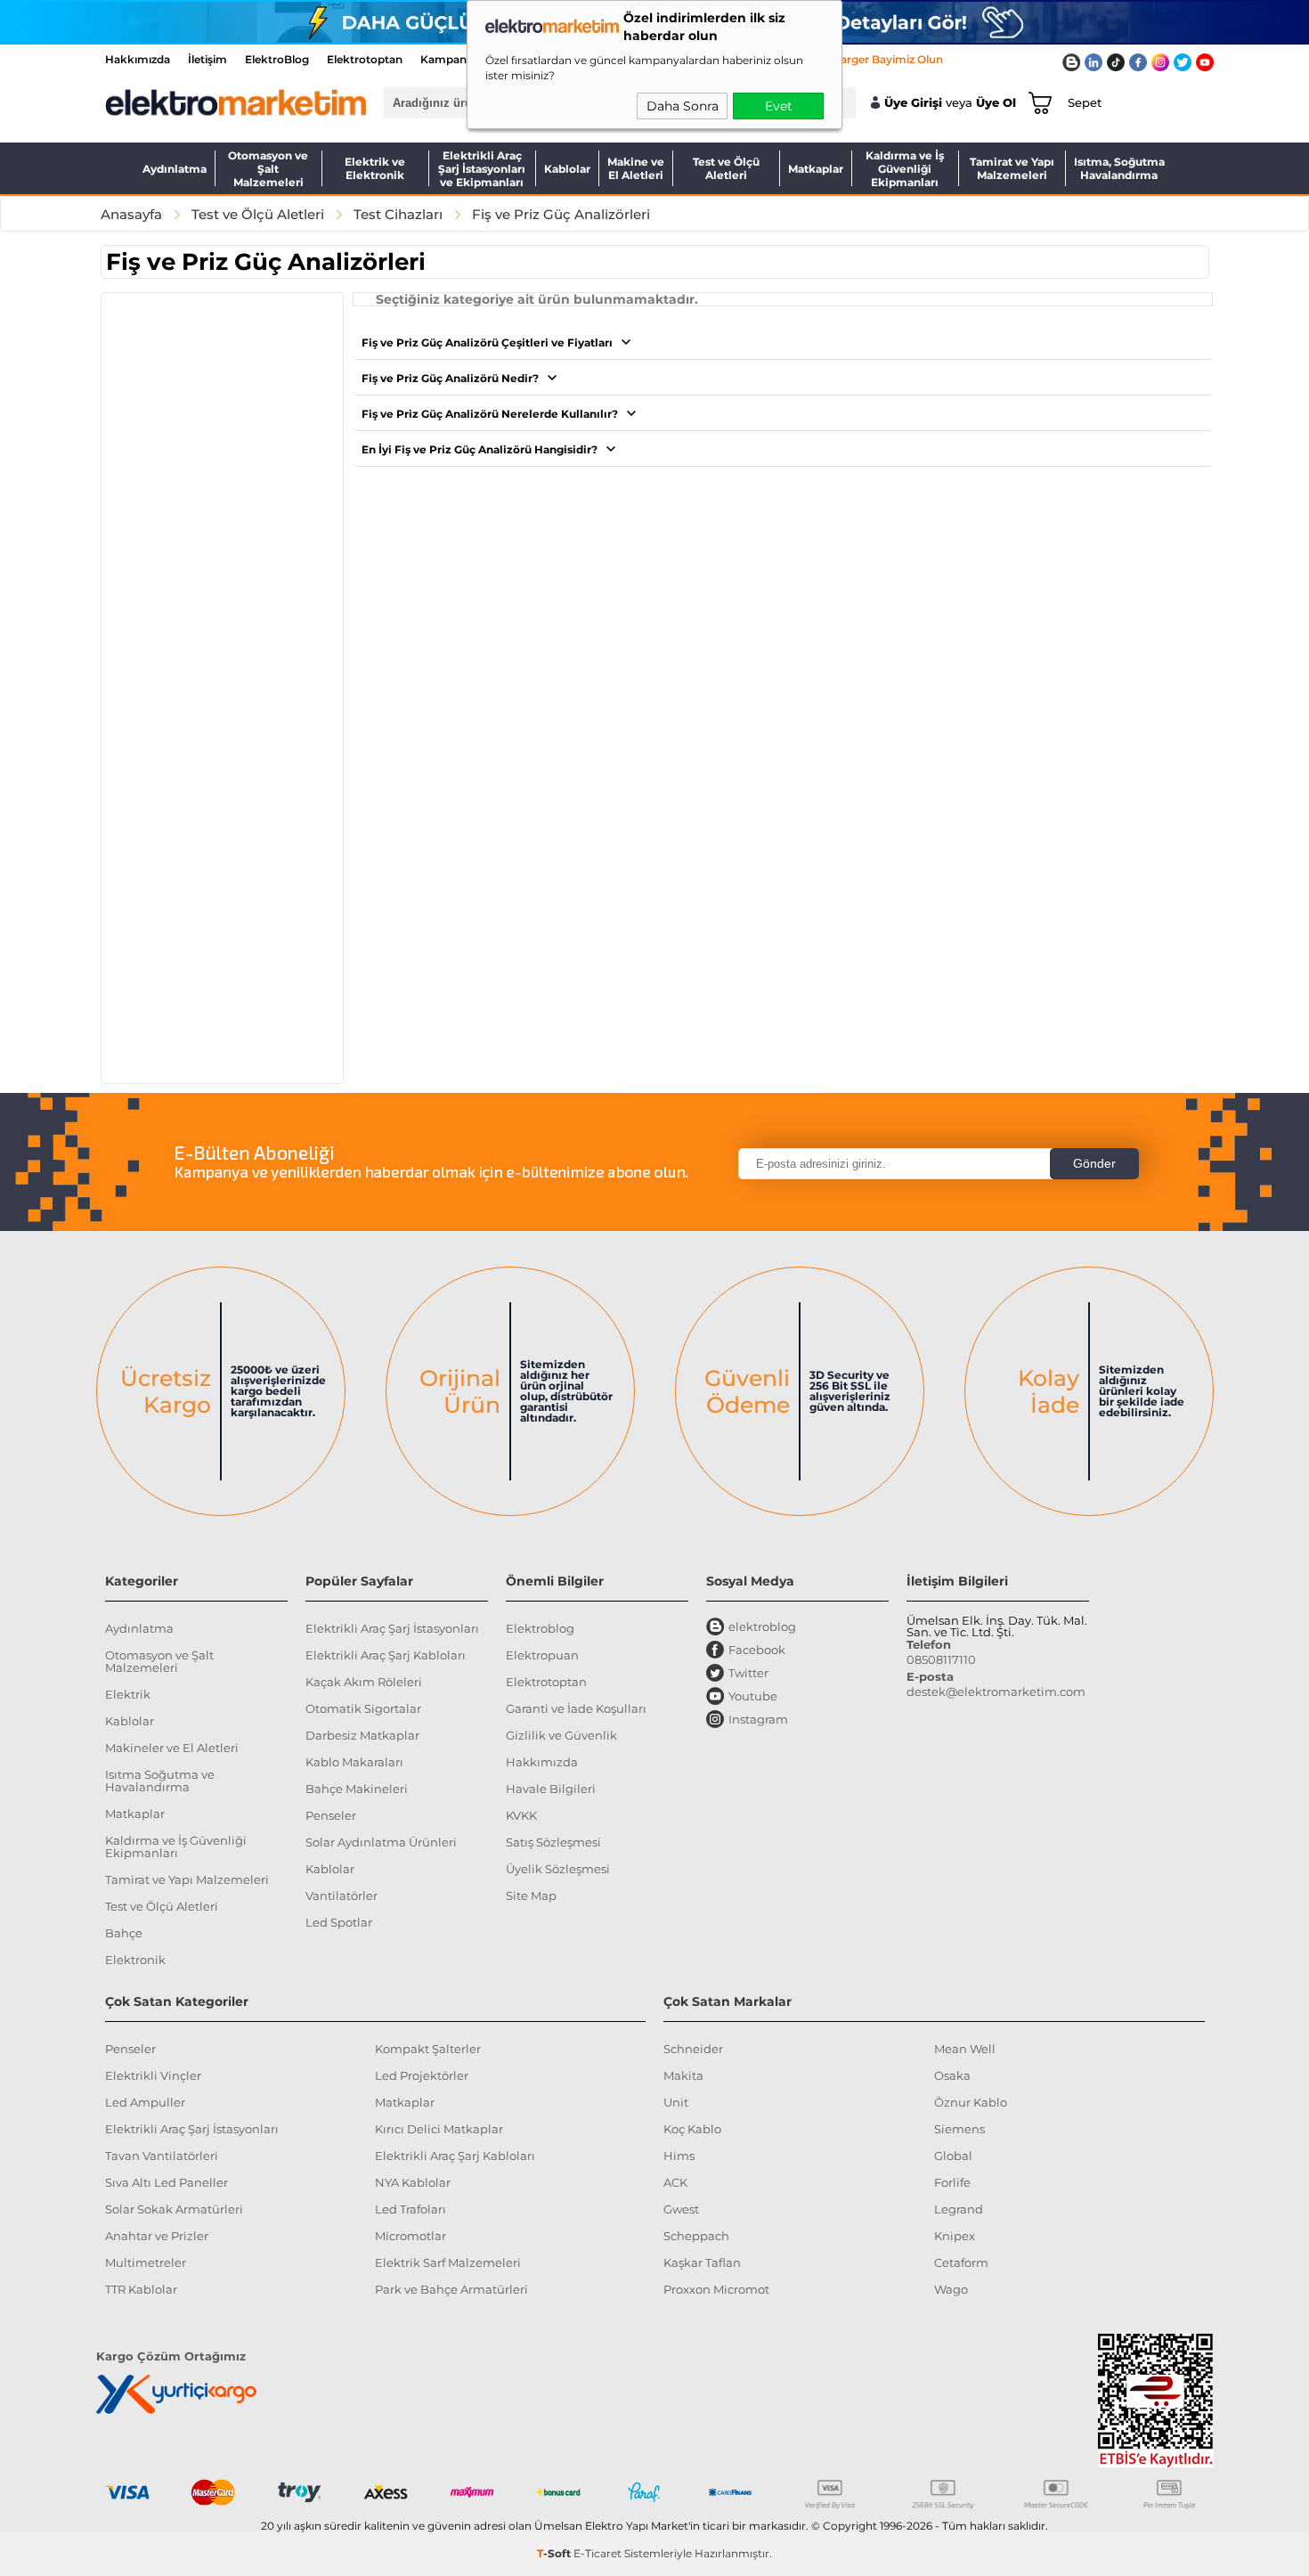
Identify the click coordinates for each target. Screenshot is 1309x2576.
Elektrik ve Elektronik (375, 168)
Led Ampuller (145, 2102)
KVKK (521, 1815)
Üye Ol (996, 103)
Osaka (952, 2075)
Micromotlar (411, 2236)
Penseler (331, 1815)
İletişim (207, 59)
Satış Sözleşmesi (553, 1842)
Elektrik (128, 1694)
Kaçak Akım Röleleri (364, 1682)
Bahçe (124, 1933)
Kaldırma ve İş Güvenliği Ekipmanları (905, 168)
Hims (679, 2156)
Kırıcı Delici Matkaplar (439, 2129)
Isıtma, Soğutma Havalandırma (1119, 168)
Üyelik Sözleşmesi (558, 1869)
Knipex (955, 2236)
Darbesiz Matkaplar (362, 1735)
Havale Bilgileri (551, 1789)
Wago (951, 2289)
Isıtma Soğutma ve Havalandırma (160, 1781)
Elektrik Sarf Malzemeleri (448, 2262)
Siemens (959, 2129)
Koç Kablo (692, 2129)
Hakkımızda (138, 59)
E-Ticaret (598, 2553)
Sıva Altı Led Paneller (167, 2182)
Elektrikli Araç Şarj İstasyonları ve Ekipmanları (482, 168)
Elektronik (135, 1960)
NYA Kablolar (413, 2182)
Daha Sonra (683, 106)
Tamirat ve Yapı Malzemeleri (1012, 168)
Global (953, 2156)
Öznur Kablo (971, 2102)
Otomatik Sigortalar (363, 1708)
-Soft (555, 2553)
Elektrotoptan (365, 59)
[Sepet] (1037, 102)
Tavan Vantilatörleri (162, 2156)
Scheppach (696, 2236)
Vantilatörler (341, 1895)
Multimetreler (146, 2262)
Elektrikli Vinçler (153, 2075)
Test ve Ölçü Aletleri (726, 168)
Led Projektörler (422, 2075)
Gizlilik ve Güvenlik (561, 1735)
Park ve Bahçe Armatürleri (451, 2289)
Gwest (681, 2209)
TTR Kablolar (141, 2289)
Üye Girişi (913, 103)
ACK (675, 2182)
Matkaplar (816, 169)
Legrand (959, 2209)
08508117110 (941, 1659)
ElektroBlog (277, 59)
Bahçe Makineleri (357, 1789)
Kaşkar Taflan (702, 2262)
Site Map (531, 1895)
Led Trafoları (411, 2209)
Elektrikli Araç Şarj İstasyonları (392, 1628)
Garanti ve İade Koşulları (576, 1708)
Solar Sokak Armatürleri (174, 2209)
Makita (683, 2075)
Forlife (952, 2182)
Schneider (693, 2049)
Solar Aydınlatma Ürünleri (381, 1842)
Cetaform (961, 2262)
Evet (779, 106)
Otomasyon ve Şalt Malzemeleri (268, 168)
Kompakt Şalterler (428, 2049)
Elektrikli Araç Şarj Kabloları (386, 1655)
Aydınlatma (175, 169)
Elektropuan (542, 1655)
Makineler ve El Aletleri (172, 1748)
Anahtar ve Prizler (157, 2236)
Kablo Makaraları (354, 1762)
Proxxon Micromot (716, 2289)
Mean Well (965, 2049)
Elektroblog (540, 1628)
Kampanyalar (456, 59)
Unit (676, 2102)
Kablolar (567, 169)
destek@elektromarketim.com (996, 1692)
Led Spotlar (339, 1922)
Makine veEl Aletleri (636, 168)
